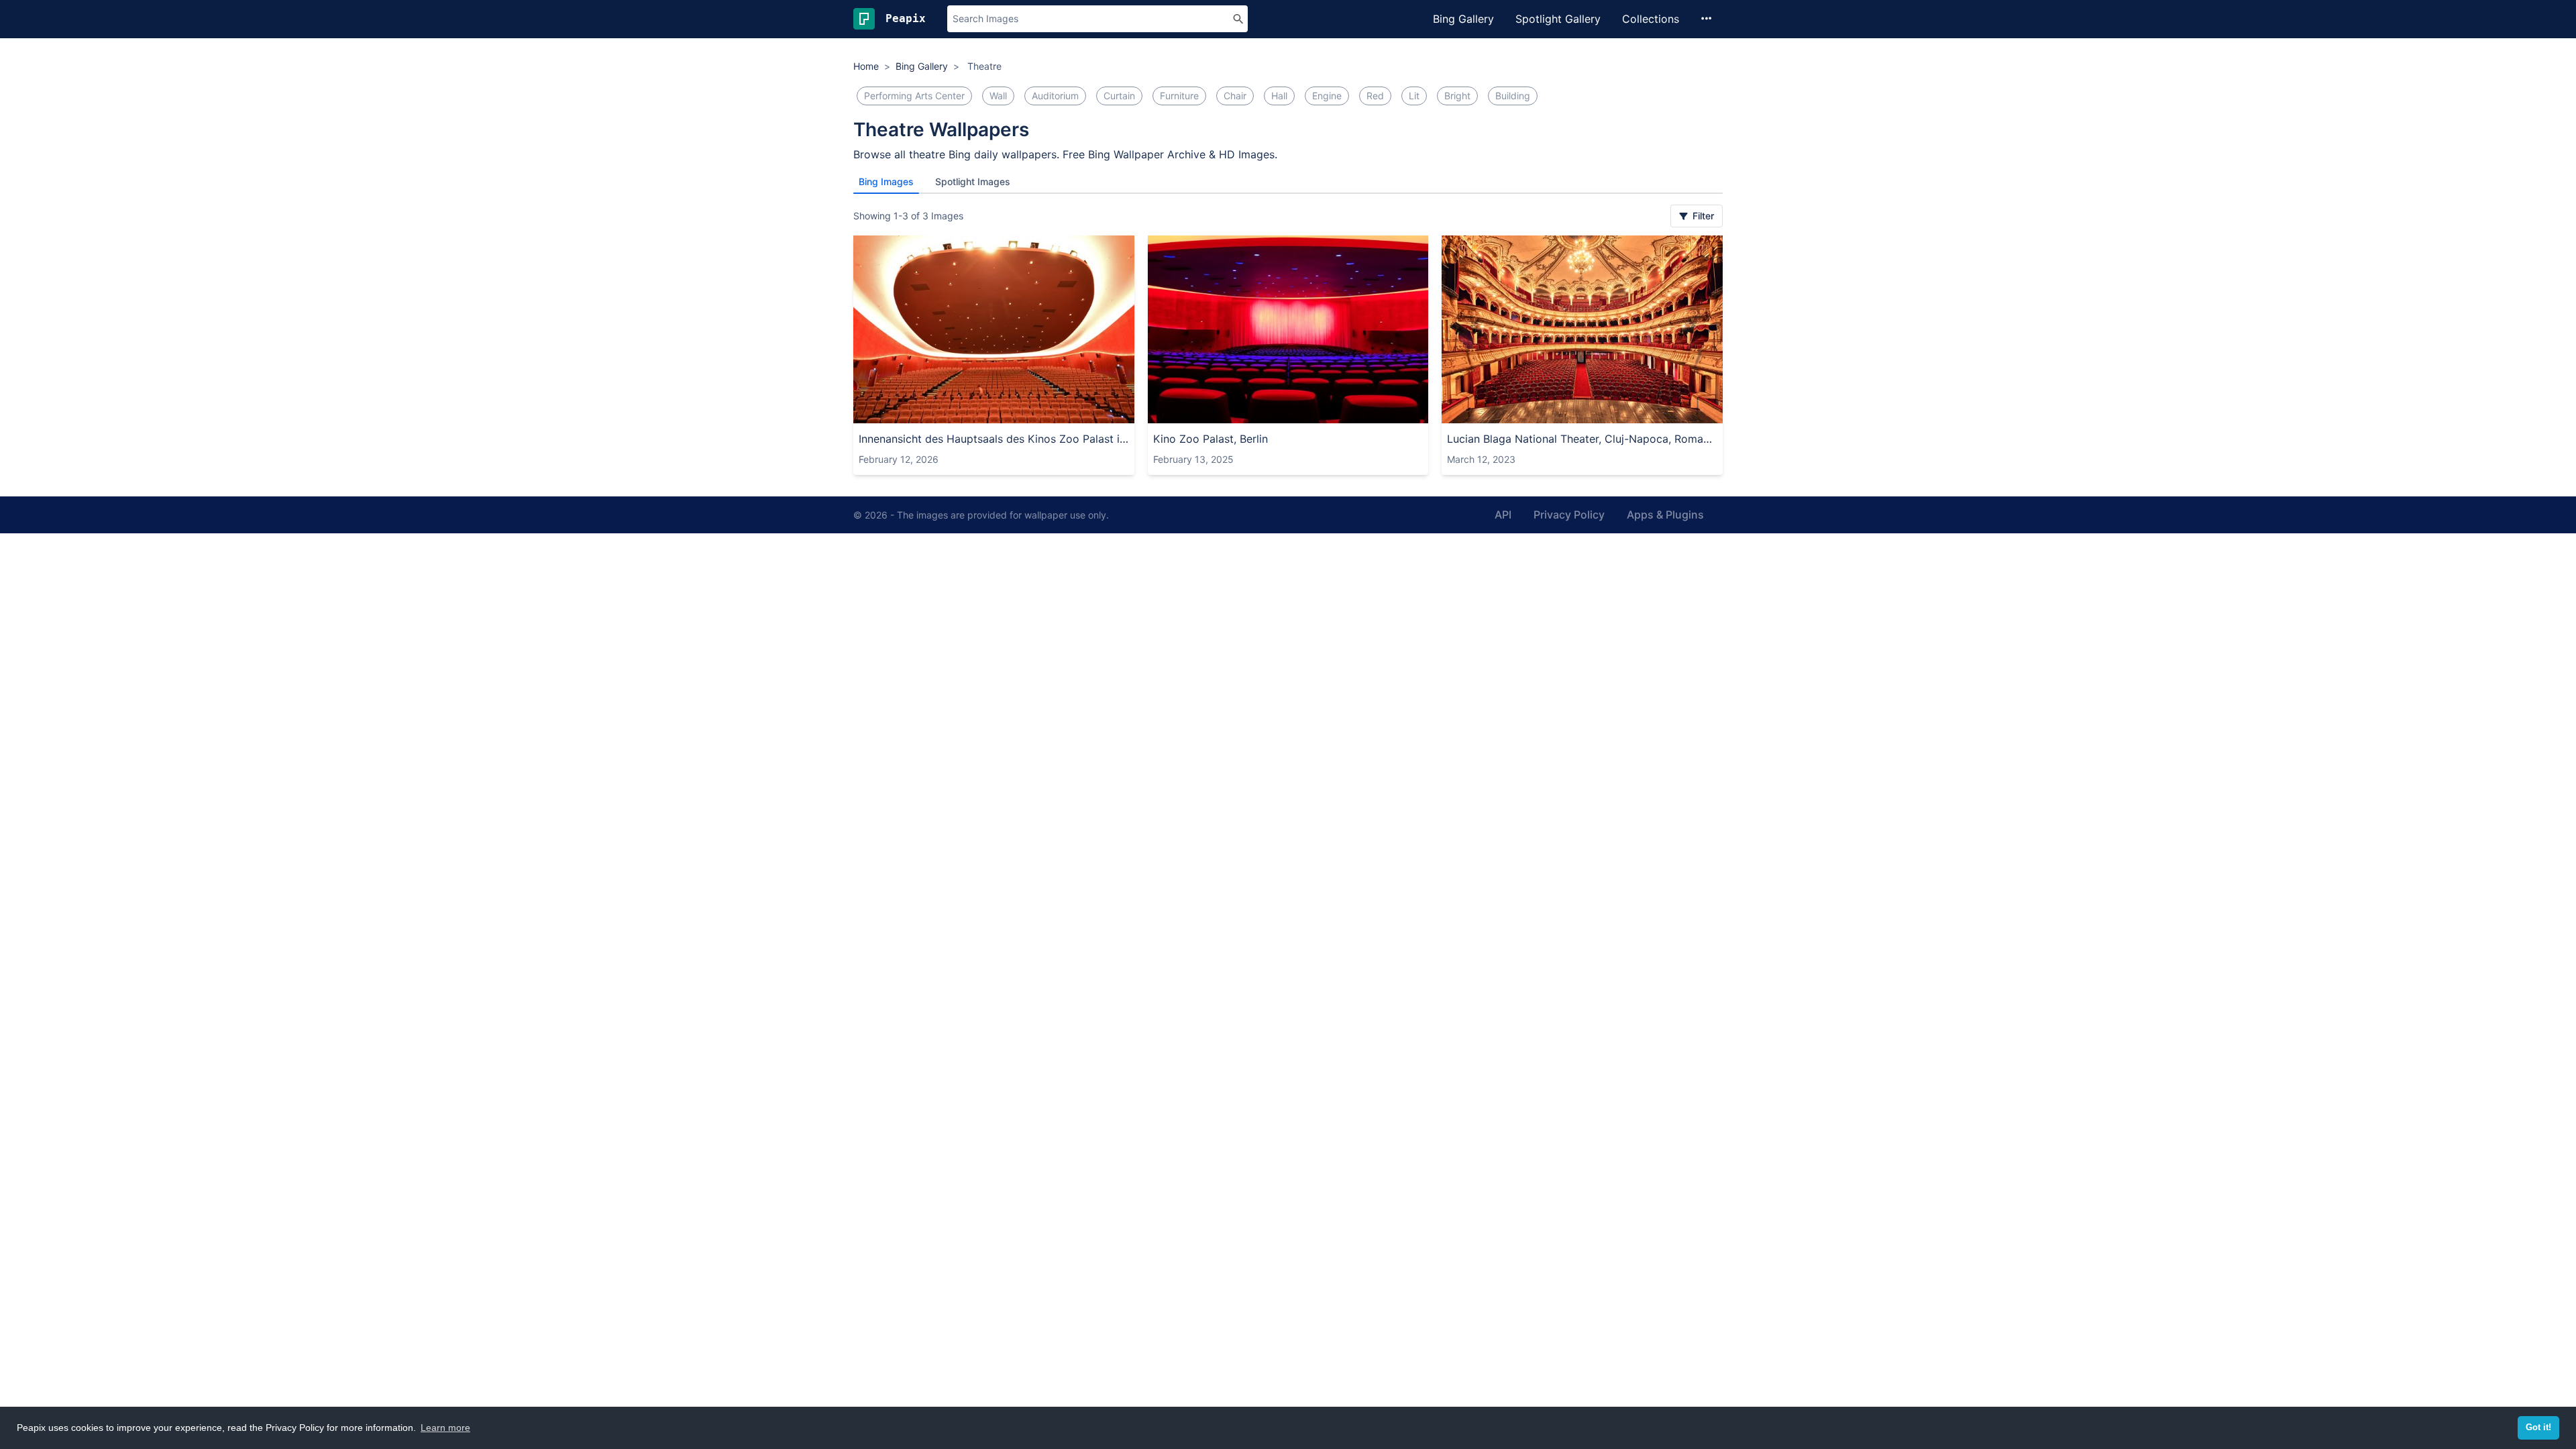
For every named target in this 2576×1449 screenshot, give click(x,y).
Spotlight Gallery (1558, 19)
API (1503, 515)
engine (1327, 96)
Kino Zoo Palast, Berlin (1211, 439)
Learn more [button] (445, 1428)
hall (1279, 96)
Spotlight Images (973, 181)
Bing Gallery (1463, 19)
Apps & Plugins (1665, 515)
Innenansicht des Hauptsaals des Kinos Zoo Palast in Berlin (994, 439)
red (1375, 96)
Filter (1702, 216)
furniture (1179, 96)
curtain (1119, 96)
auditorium (1055, 96)
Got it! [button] (2538, 1428)
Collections (1651, 19)
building (1513, 96)
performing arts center (914, 96)
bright (1457, 96)
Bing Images (886, 181)
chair (1235, 96)
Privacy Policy (1569, 515)
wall (998, 96)
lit (1414, 96)
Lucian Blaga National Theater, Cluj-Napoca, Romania (1582, 439)
